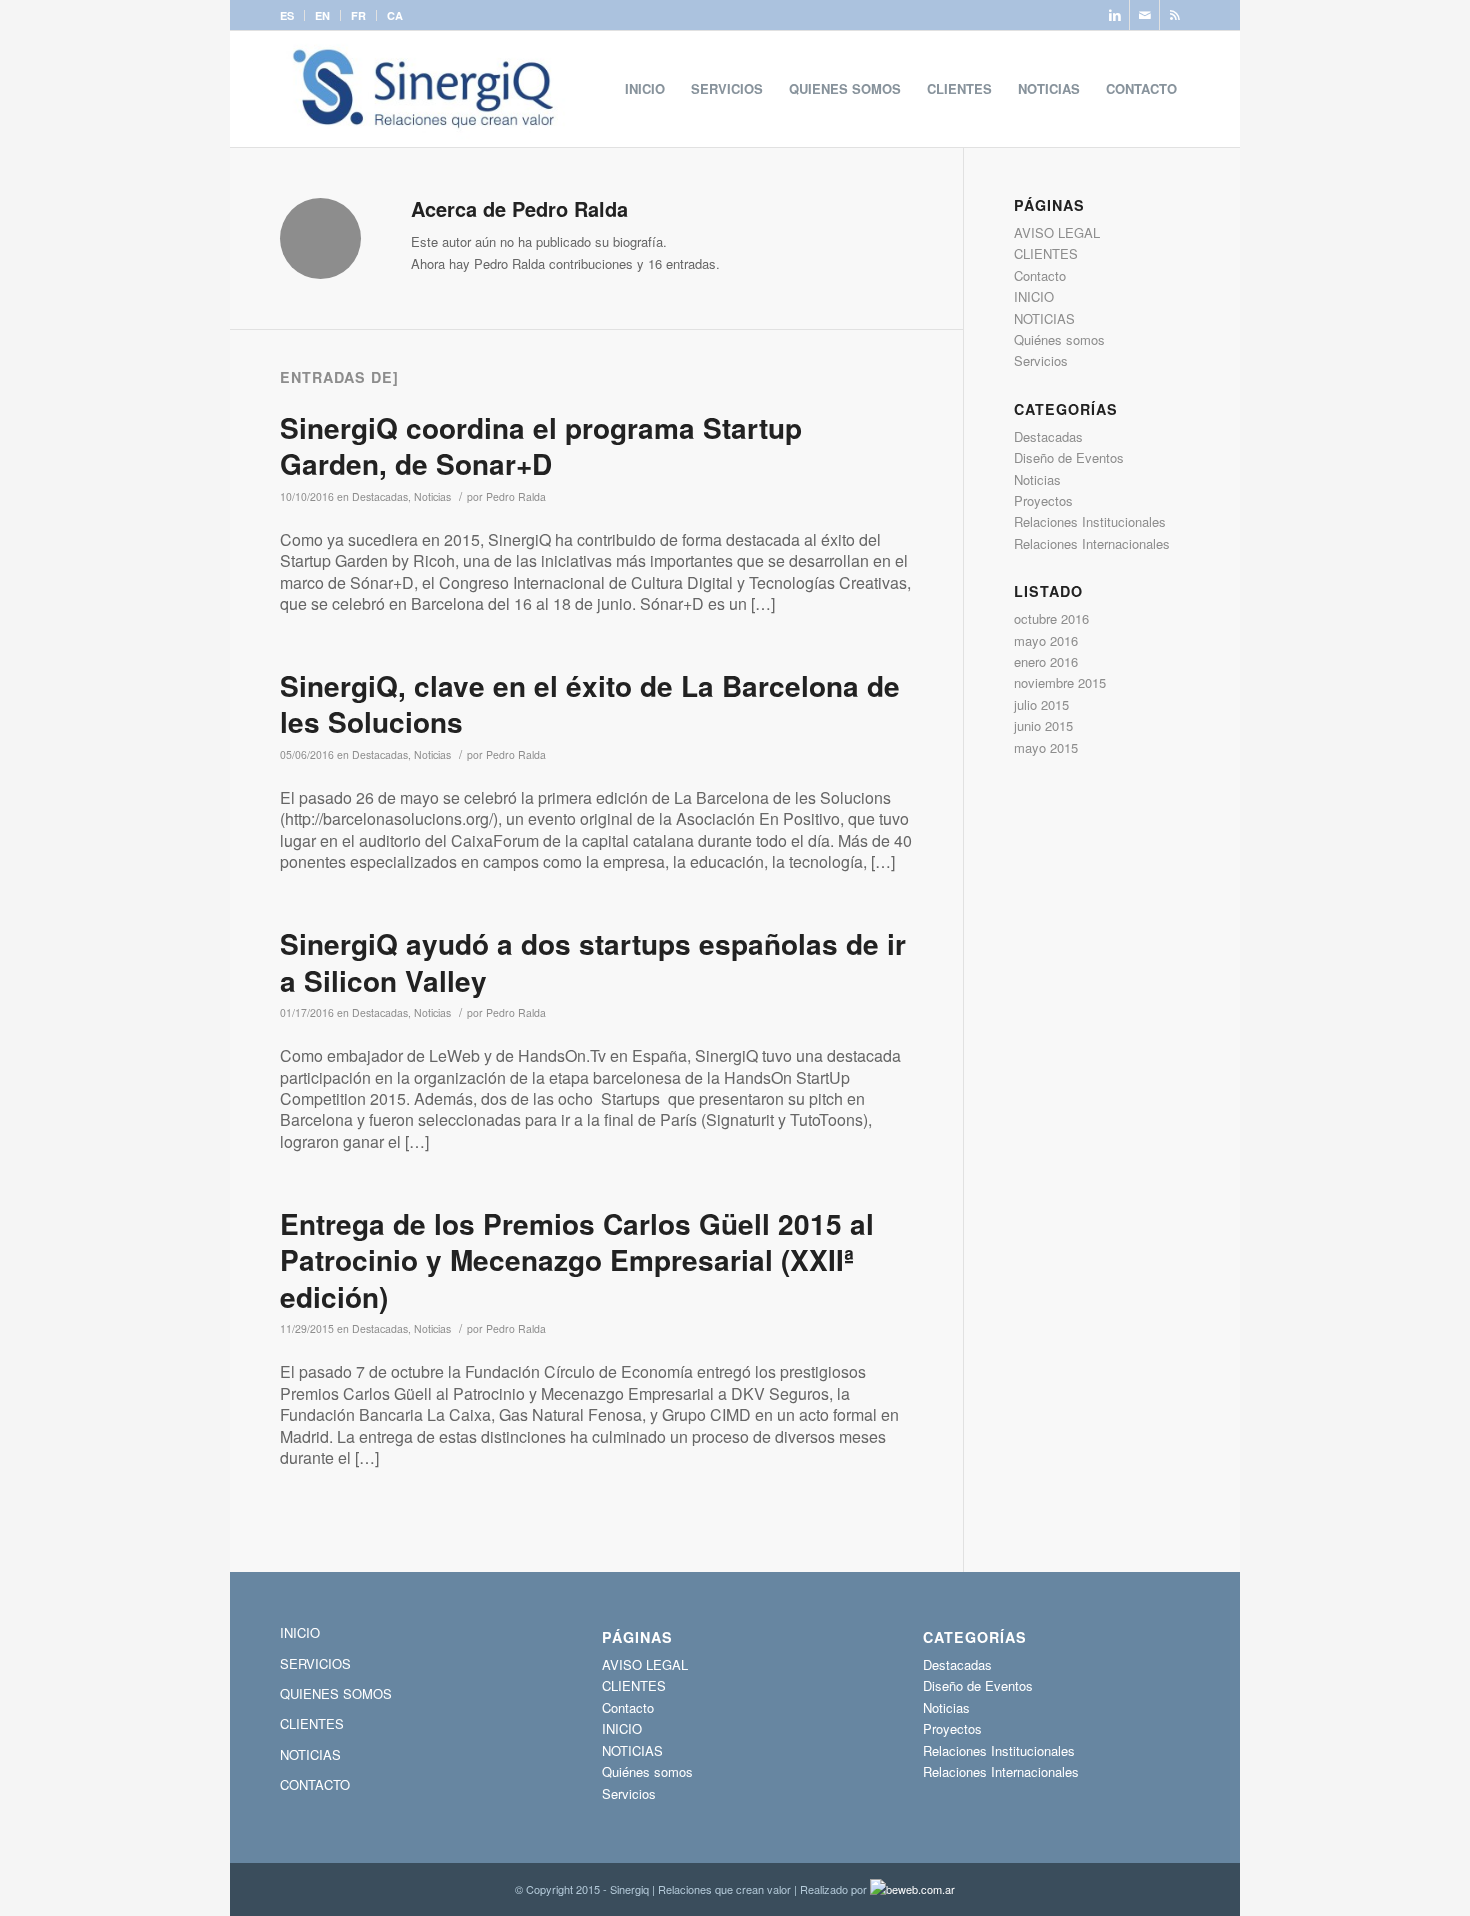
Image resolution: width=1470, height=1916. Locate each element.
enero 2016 (1046, 661)
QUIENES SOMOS (336, 1693)
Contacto (1040, 275)
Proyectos (1043, 500)
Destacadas (380, 496)
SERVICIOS (315, 1663)
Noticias (432, 496)
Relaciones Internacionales (1092, 543)
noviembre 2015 (1060, 682)
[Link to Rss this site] (1175, 15)
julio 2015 (1041, 704)
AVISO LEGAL (1057, 232)
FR (358, 15)
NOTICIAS (1044, 318)
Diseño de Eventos (1069, 457)
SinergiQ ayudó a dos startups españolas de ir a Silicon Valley (593, 961)
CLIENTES (1046, 253)
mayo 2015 (1046, 747)
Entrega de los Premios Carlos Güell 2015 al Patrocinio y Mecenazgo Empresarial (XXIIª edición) (577, 1260)
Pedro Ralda (516, 496)
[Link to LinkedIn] (1114, 15)
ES (287, 15)
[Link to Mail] (1144, 15)
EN (322, 15)
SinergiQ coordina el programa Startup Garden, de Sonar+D (541, 445)
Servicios (1041, 360)
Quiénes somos (1059, 339)
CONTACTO (315, 1784)
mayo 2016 (1046, 640)
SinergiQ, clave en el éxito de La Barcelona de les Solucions (590, 703)
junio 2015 (1043, 725)
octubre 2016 (1051, 618)
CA (395, 15)
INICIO (1034, 296)
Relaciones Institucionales (1090, 521)
